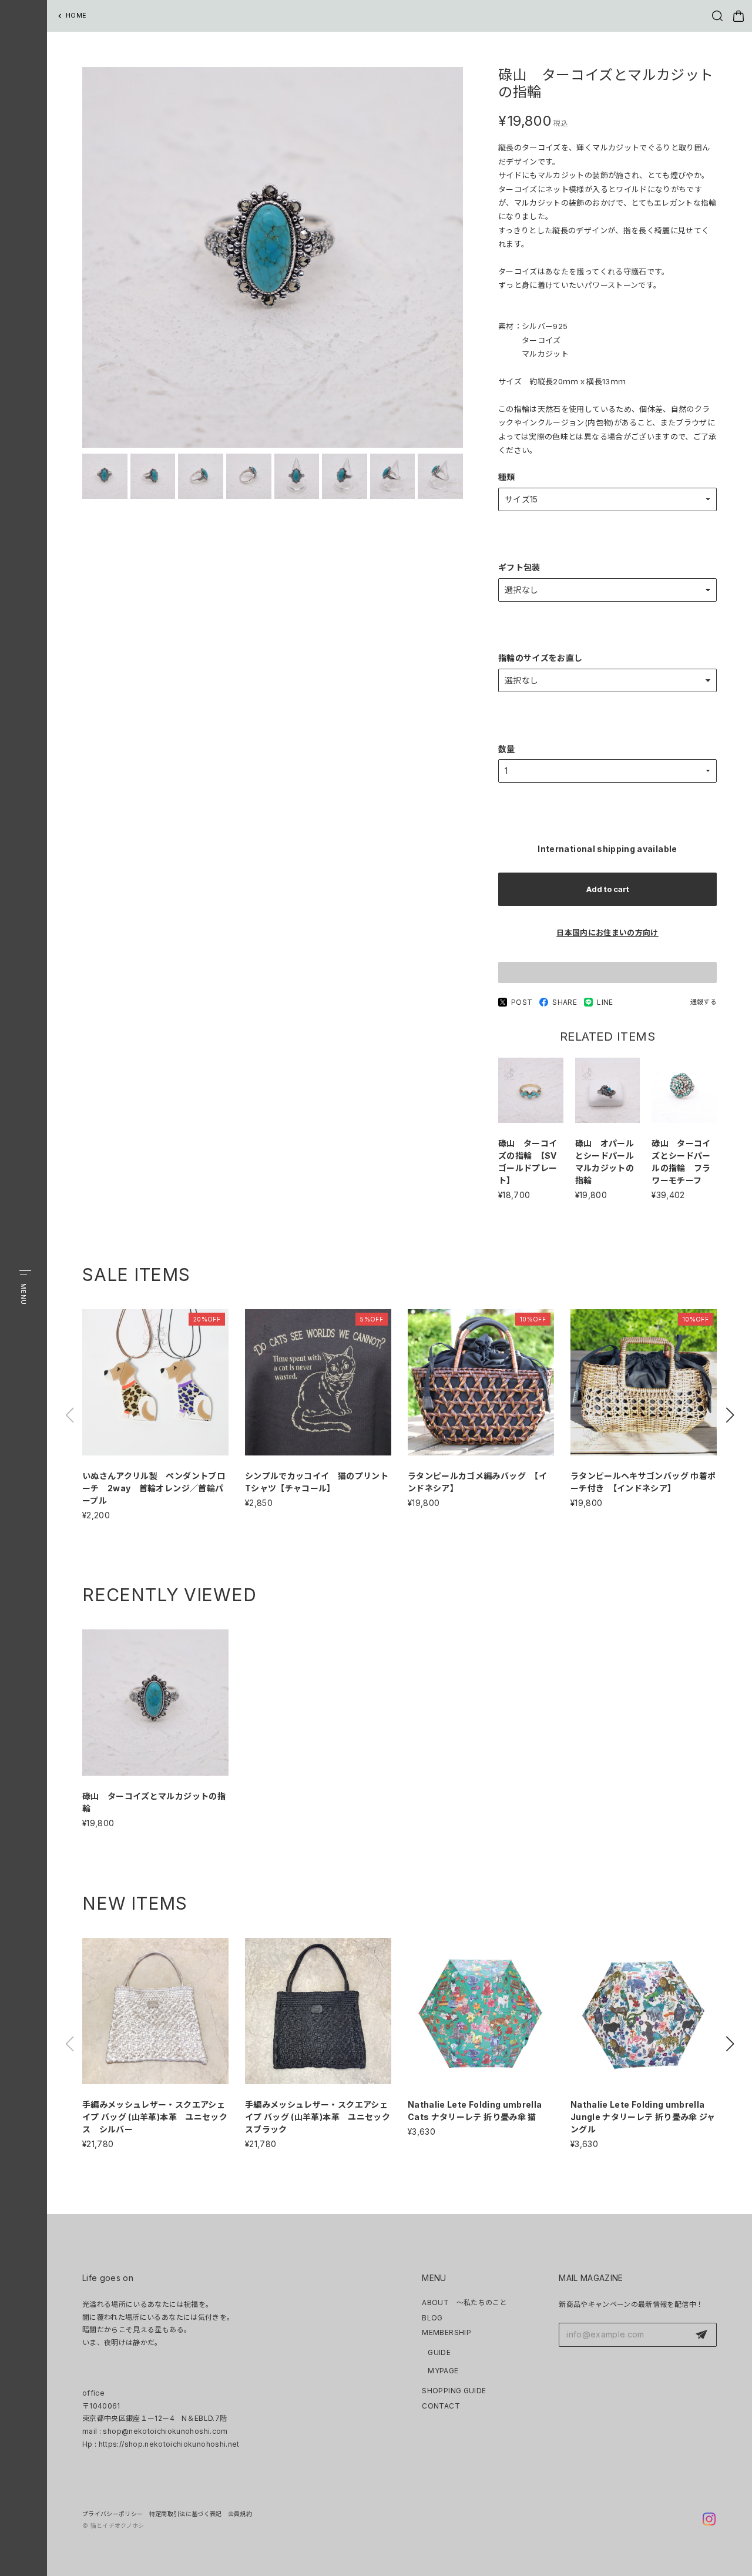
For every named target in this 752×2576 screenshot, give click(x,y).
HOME (76, 15)
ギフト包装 (519, 567)
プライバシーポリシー (113, 2514)
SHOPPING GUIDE (454, 2391)
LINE (605, 1002)
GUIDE (439, 2352)
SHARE (565, 1002)
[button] (730, 1415)
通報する (704, 1002)
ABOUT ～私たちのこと (464, 2302)
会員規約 (240, 2514)
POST (522, 1002)
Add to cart (608, 889)
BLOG (432, 2318)
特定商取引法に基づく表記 (186, 2514)
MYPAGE (443, 2371)
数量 (507, 749)
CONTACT (441, 2406)
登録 (701, 2335)
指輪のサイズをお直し (540, 658)
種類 (507, 477)
